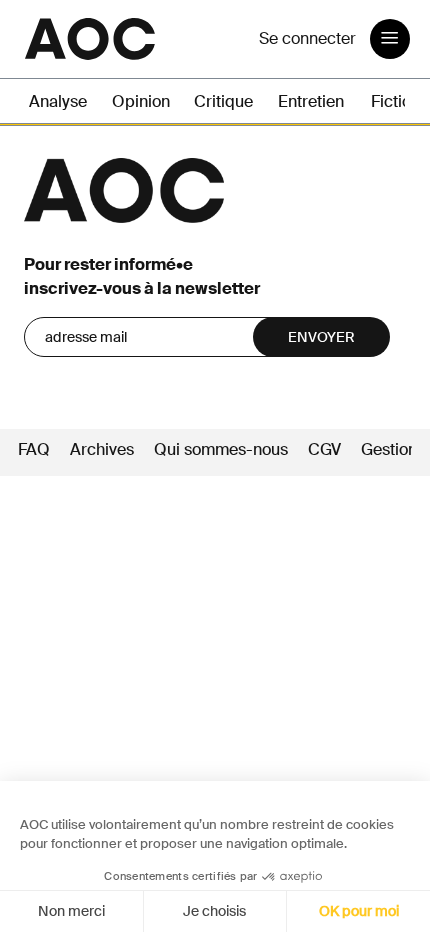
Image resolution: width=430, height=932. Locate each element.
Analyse (58, 101)
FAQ (34, 449)
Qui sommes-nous (221, 449)
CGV (324, 449)
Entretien (311, 101)
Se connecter (307, 38)
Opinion (141, 101)
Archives (102, 449)
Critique (223, 101)
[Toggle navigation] (390, 39)
